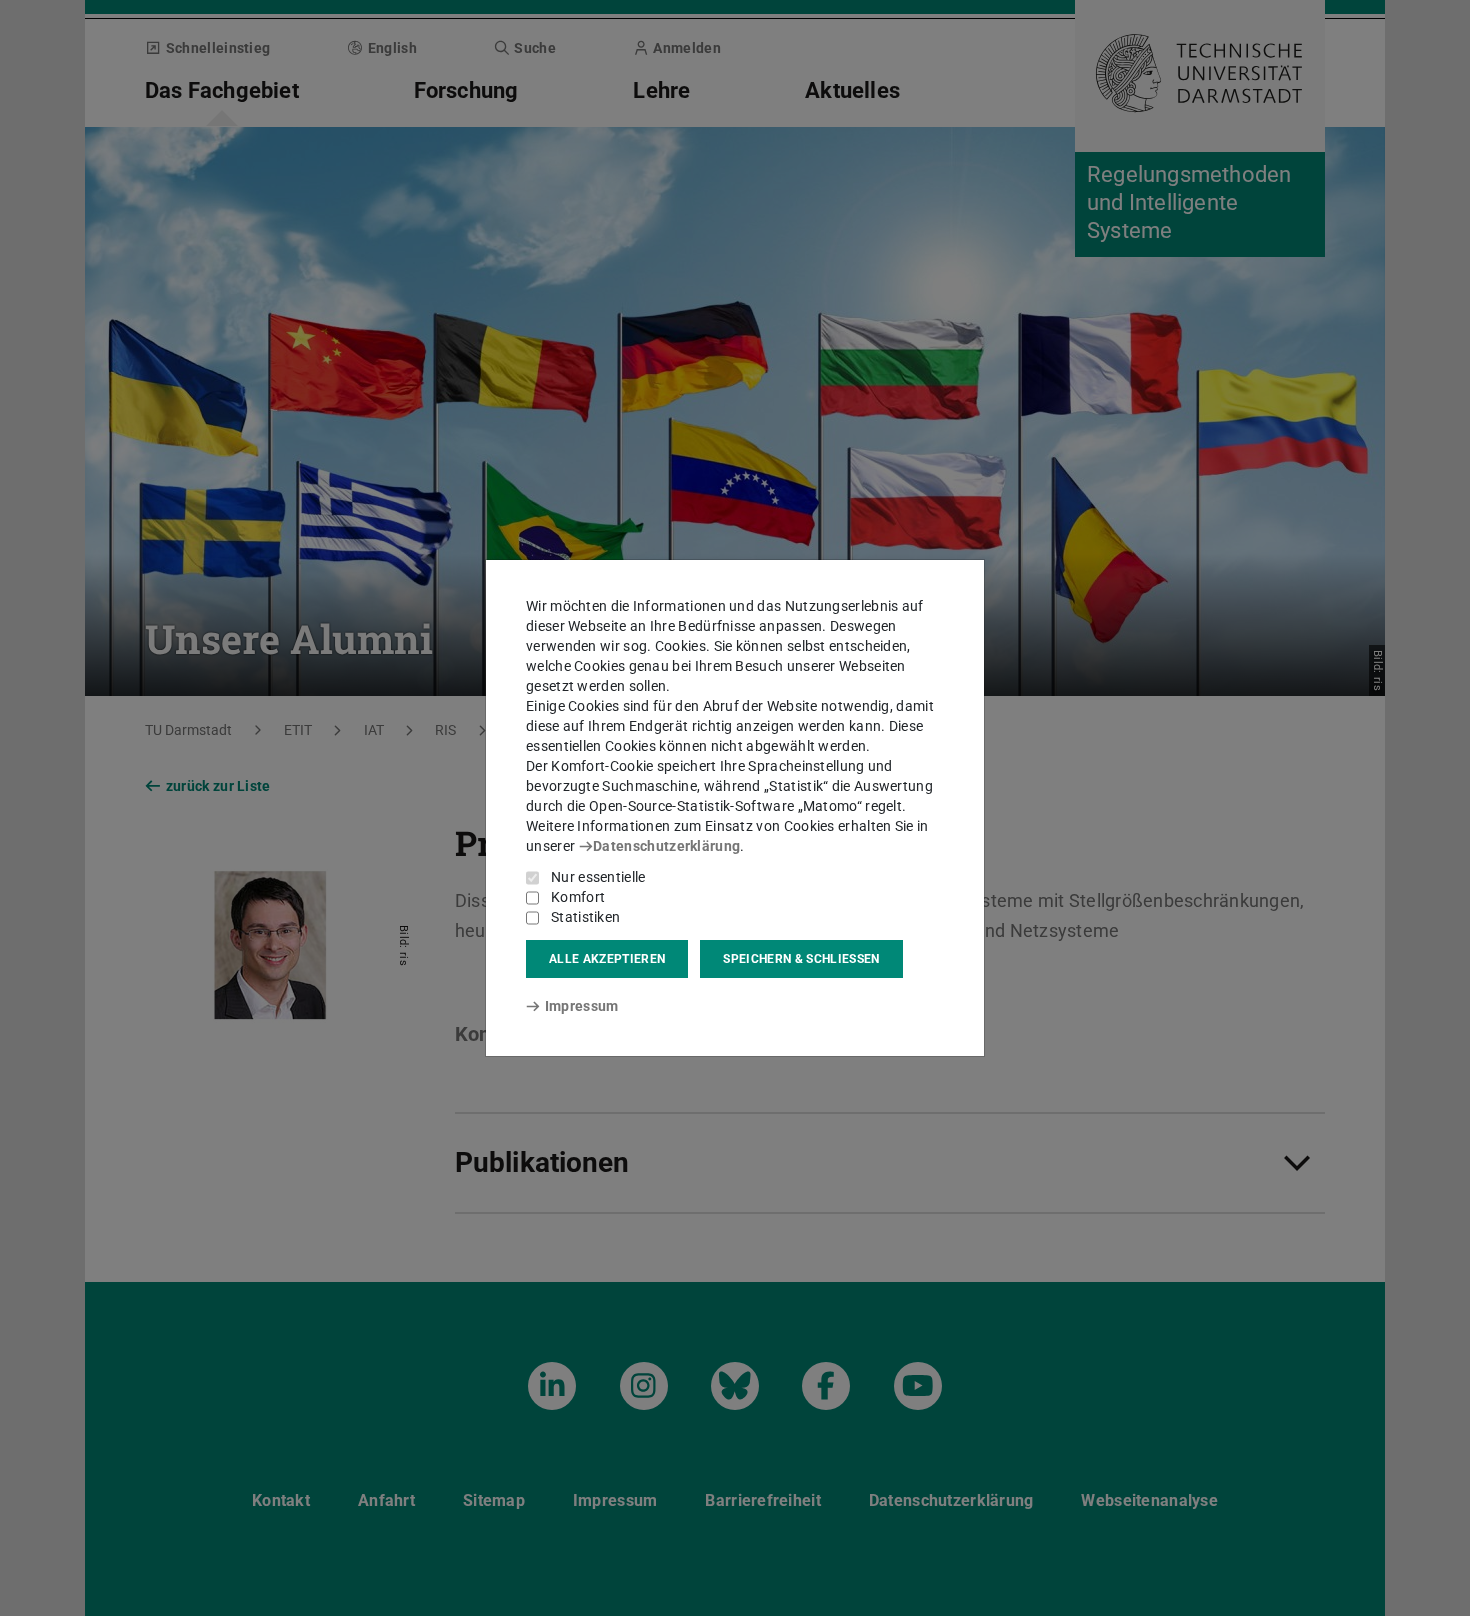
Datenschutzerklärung (666, 846)
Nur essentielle (598, 877)
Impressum (581, 1006)
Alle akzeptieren (607, 959)
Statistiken (585, 917)
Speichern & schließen (801, 959)
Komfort (578, 897)
